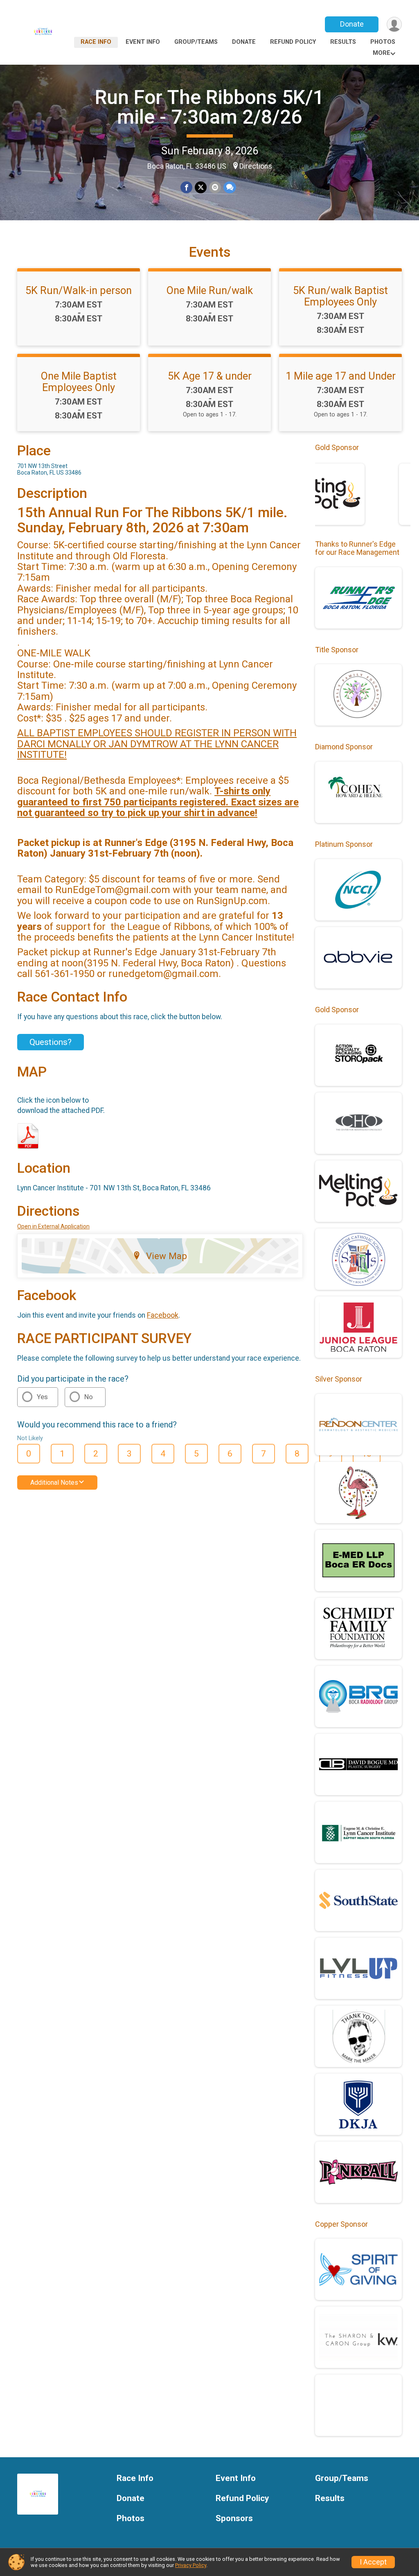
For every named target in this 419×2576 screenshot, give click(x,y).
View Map (167, 1256)
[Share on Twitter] (201, 187)
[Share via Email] (215, 187)
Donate (352, 24)
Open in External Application (53, 1226)
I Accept (373, 2562)
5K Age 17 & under (210, 376)
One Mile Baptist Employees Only (79, 382)
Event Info (143, 42)
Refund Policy (293, 42)
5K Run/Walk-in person (79, 290)
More (382, 53)
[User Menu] (394, 24)
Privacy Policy (191, 2565)
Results (343, 42)
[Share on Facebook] (186, 187)
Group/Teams (196, 42)
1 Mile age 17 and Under (341, 376)
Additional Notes (54, 1483)
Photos (383, 42)
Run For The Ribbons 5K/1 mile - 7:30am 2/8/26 (209, 107)
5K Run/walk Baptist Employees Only (340, 296)
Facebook (163, 1315)
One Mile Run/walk (210, 290)
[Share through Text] (230, 187)
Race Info (96, 42)
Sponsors (234, 2518)
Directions (256, 166)
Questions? (51, 1042)
